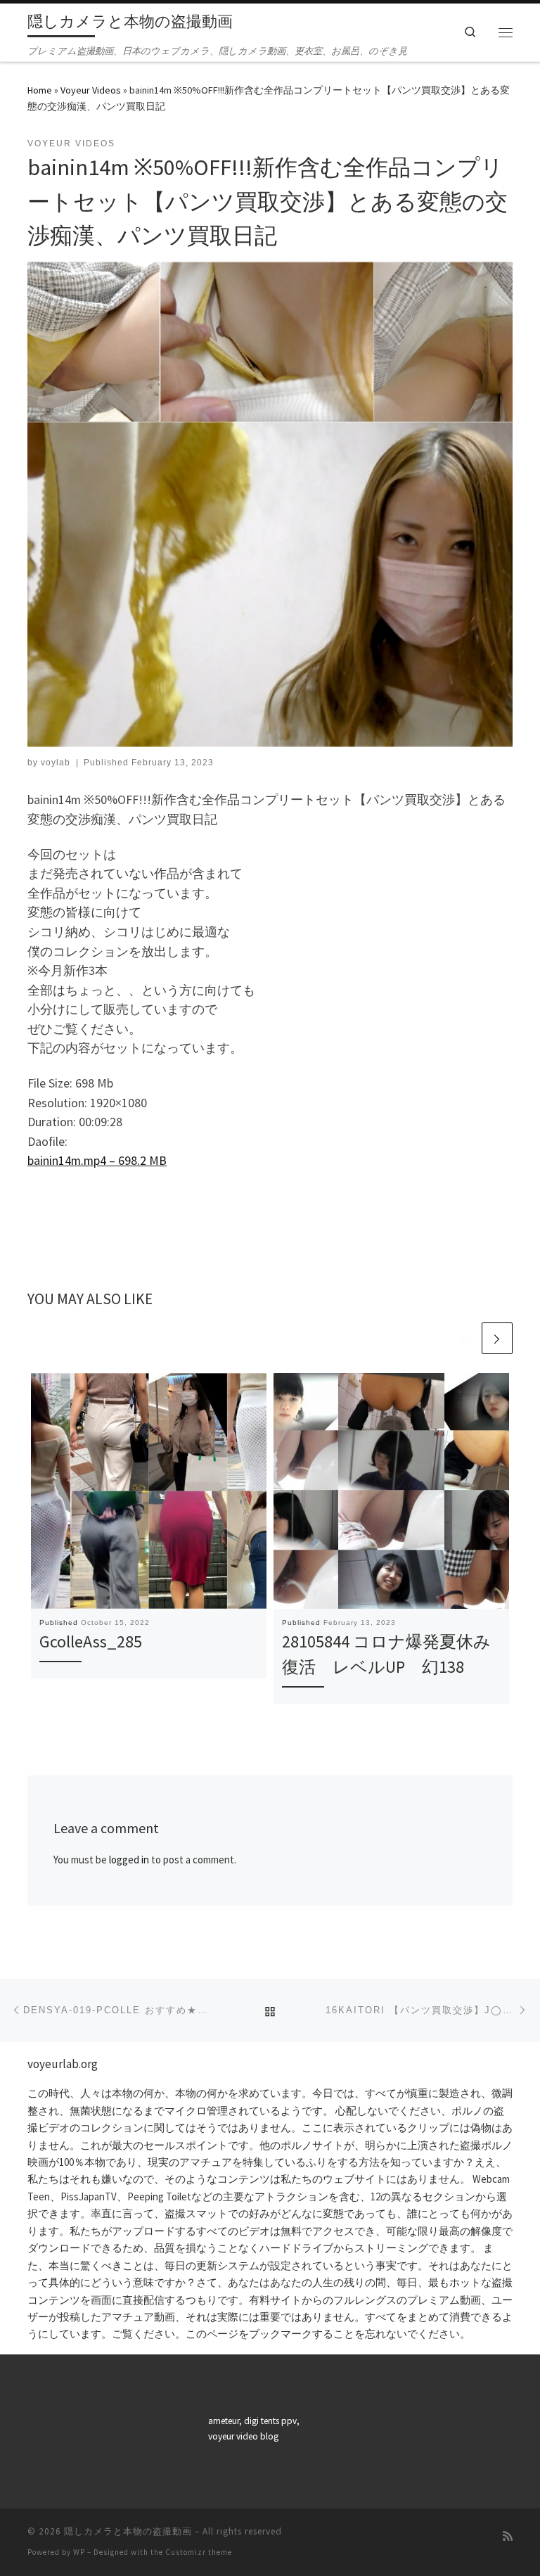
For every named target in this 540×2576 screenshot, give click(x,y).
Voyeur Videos (91, 90)
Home (40, 90)
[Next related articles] (497, 1338)
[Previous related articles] (463, 1338)
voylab (56, 763)
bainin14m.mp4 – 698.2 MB (97, 1161)
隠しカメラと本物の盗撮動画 (128, 2531)
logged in (129, 1860)
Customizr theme (199, 2552)
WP (79, 2552)
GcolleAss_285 (91, 1641)
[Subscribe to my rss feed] (508, 2536)
